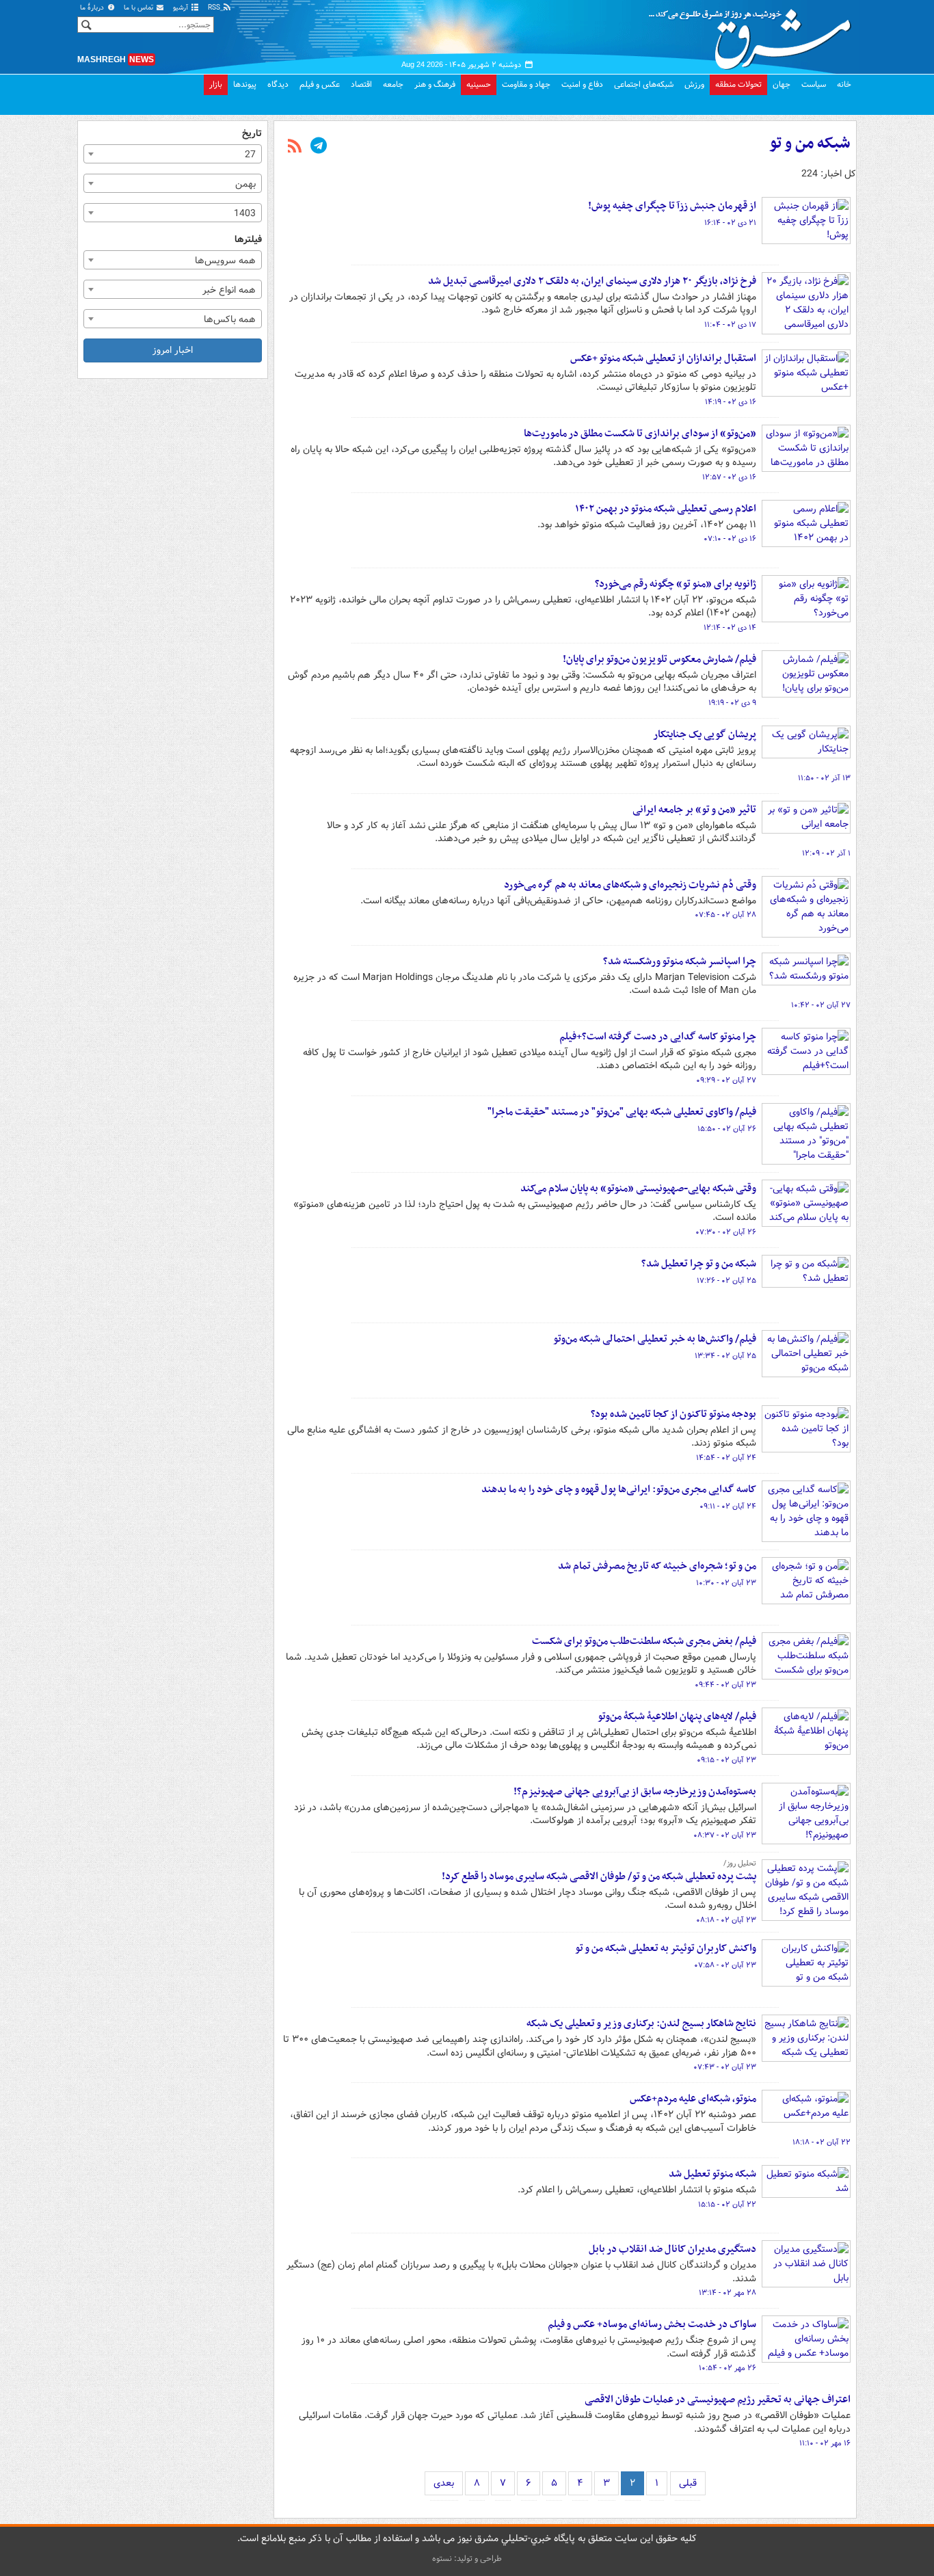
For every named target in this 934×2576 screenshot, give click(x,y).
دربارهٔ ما (93, 8)
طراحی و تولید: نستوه (467, 2559)
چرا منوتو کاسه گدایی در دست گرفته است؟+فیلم (658, 1037)
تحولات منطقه (738, 84)
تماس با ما (139, 8)
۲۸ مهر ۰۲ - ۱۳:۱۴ (728, 2293)
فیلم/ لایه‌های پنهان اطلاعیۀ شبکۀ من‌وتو (677, 1716)
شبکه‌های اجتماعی (644, 84)
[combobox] (173, 154)
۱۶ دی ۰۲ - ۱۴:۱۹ (731, 402)
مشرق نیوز (754, 34)
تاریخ (252, 134)
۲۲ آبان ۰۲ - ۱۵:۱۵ (727, 2205)
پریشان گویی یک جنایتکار (705, 734)
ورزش (694, 84)
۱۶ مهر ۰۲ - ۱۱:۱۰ (825, 2443)
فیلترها (248, 240)
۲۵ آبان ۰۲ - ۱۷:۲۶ (726, 1281)
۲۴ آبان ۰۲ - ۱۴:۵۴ (726, 1458)
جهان (782, 84)
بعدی (444, 2483)
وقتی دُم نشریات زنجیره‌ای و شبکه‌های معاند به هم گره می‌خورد (630, 885)
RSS (215, 8)
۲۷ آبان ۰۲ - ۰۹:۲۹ (726, 1080)
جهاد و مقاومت (526, 84)
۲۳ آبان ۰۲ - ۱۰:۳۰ (726, 1583)
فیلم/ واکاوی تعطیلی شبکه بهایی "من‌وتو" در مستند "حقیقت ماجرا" (622, 1112)
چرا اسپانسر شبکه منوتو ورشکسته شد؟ (680, 961)
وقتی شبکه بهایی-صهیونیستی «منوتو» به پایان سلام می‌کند (638, 1189)
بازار (216, 84)
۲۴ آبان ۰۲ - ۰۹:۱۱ (728, 1506)
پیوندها (245, 84)
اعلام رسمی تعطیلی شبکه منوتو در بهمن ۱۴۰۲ (666, 509)
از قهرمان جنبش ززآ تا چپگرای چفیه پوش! (672, 206)
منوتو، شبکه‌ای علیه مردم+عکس (693, 2099)
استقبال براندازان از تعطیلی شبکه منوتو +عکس (663, 358)
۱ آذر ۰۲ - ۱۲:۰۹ (826, 853)
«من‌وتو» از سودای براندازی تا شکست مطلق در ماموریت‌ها (640, 434)
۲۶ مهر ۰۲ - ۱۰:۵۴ (728, 2368)
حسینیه (479, 84)
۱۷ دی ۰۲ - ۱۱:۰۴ (730, 325)
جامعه (393, 84)
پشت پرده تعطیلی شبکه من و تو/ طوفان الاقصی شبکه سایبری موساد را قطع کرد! (599, 1876)
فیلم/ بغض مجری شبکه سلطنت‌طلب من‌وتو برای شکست (644, 1641)
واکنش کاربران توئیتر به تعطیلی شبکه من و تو (666, 1948)
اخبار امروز (173, 350)
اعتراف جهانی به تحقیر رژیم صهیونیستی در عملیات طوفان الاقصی (718, 2400)
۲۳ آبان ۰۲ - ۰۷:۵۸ (725, 1965)
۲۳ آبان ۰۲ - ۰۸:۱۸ (726, 1920)
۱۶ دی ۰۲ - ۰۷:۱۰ (730, 539)
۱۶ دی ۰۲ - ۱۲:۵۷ (729, 477)
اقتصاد (361, 84)
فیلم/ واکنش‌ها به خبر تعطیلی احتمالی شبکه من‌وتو (655, 1339)
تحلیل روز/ (740, 1863)
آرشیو (182, 8)
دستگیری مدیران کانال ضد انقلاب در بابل (672, 2249)
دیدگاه (278, 84)
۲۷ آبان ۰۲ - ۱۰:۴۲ (821, 1005)
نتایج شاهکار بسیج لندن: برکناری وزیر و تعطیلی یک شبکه (641, 2023)
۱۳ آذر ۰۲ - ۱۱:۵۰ (824, 778)
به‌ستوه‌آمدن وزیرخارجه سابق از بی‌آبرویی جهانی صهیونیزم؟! (635, 1792)
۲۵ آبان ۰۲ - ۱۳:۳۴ (725, 1356)
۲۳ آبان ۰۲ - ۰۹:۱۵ (726, 1760)
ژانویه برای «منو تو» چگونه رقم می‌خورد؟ (676, 584)
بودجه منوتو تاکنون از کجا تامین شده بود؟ (673, 1414)
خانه (844, 84)
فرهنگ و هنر (435, 84)
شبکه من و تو (810, 144)
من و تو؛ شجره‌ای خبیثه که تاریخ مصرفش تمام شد (657, 1566)
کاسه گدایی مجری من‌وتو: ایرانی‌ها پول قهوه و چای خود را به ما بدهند (619, 1489)
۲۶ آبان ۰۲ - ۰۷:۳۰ (726, 1232)
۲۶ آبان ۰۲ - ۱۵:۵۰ (727, 1129)
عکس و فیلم (320, 84)
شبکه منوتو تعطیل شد (712, 2174)
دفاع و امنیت (582, 84)
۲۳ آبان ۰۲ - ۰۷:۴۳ (725, 2067)
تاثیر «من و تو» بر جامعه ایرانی (694, 810)
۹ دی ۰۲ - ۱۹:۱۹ (732, 703)
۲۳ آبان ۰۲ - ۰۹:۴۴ (725, 1685)
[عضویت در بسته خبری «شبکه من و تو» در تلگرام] (319, 147)
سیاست (814, 84)
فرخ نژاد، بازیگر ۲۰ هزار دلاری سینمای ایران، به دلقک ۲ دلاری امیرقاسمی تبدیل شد (592, 281)
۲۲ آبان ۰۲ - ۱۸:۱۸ (822, 2142)
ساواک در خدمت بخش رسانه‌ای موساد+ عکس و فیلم (652, 2324)
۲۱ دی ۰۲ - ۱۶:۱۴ (730, 223)
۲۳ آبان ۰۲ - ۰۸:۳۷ (725, 1835)
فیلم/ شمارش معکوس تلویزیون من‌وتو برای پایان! (659, 659)
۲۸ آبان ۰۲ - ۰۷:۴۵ (725, 915)
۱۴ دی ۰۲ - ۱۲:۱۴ (730, 628)
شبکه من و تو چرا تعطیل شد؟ (699, 1264)
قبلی (688, 2483)
